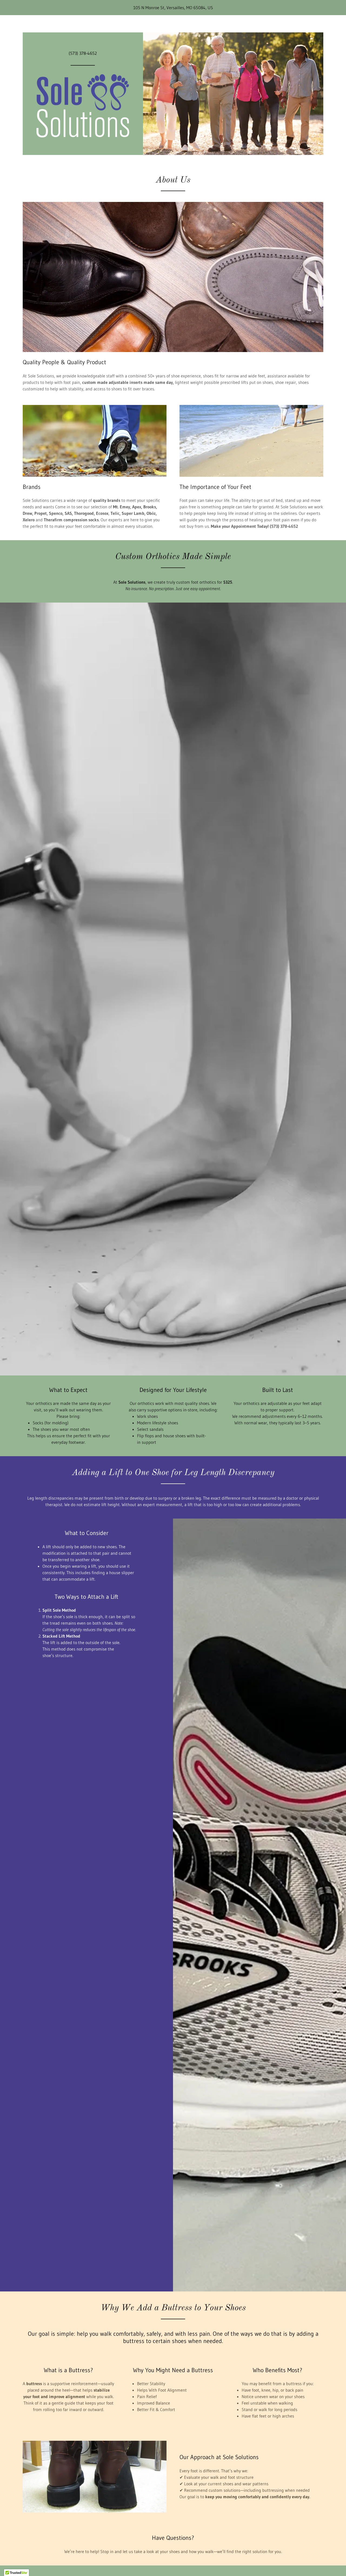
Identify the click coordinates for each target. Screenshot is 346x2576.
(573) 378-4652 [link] (83, 53)
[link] (83, 105)
